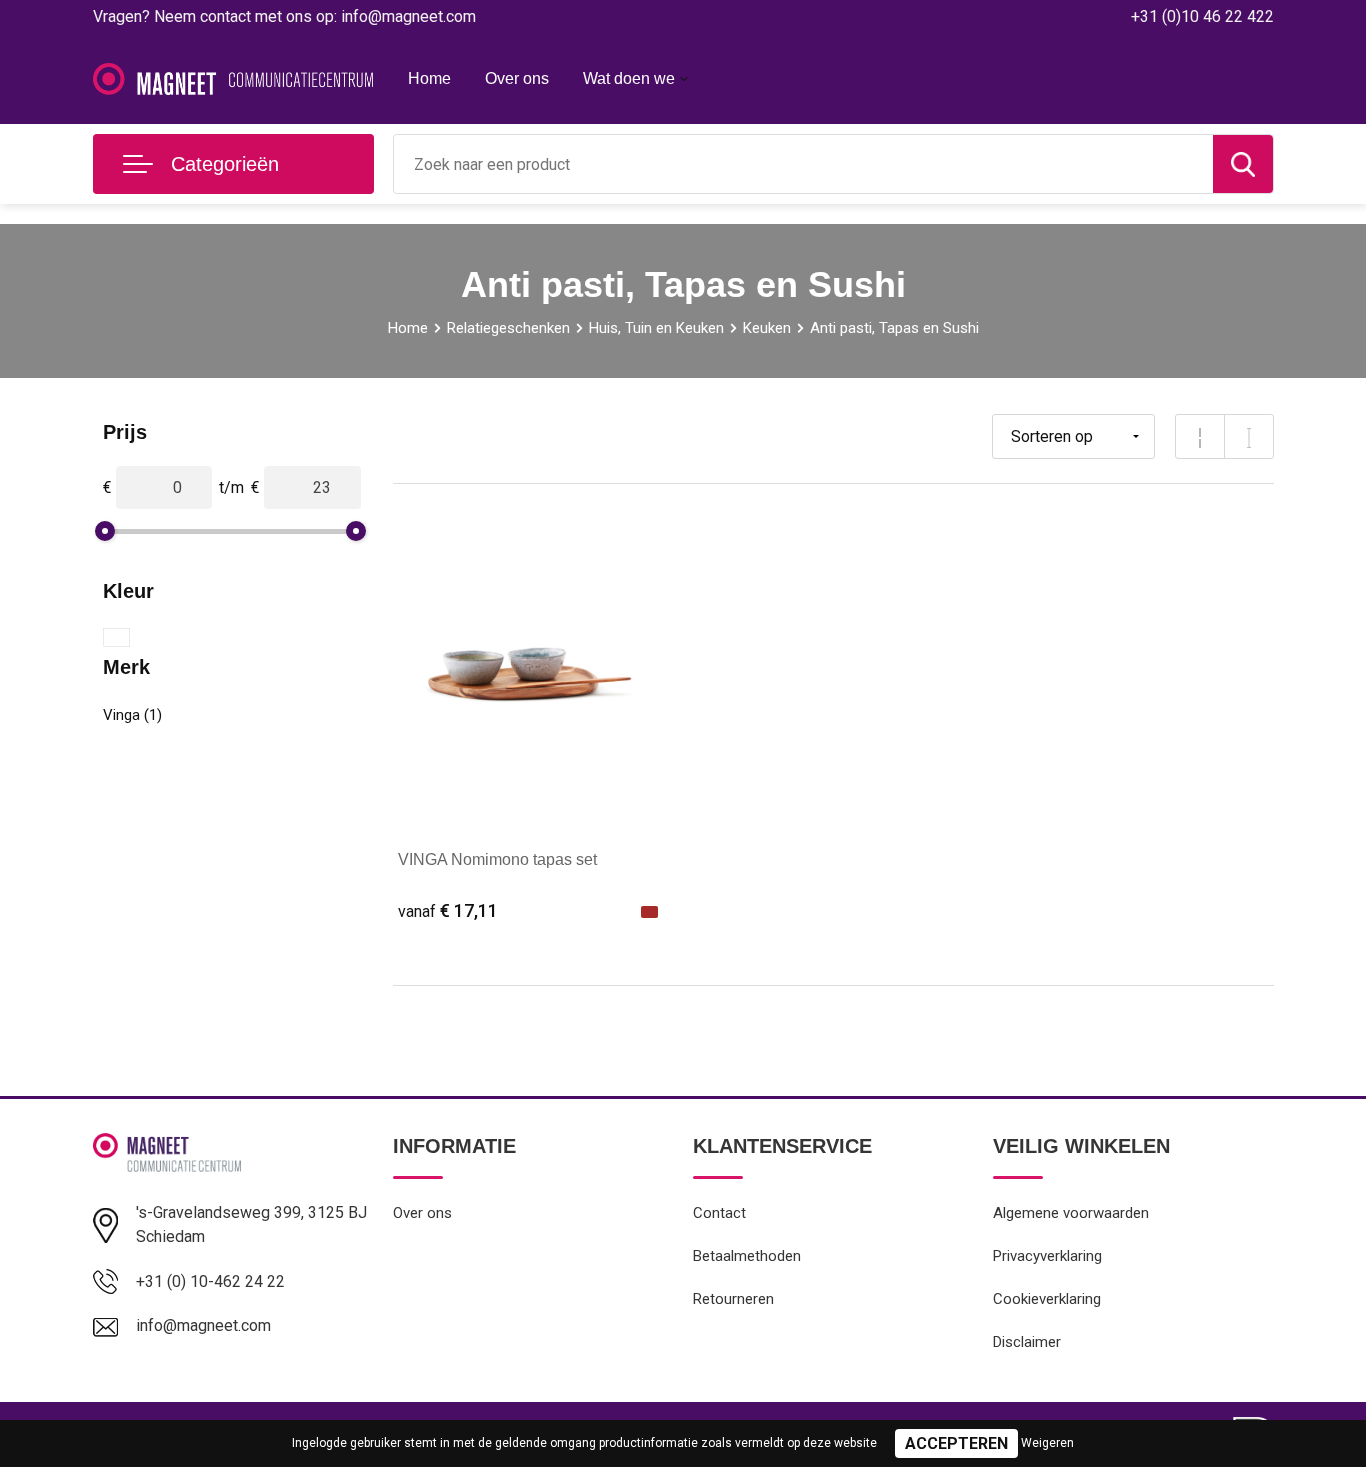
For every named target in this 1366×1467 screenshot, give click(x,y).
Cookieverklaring (1047, 1299)
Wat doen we (629, 78)
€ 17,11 (448, 910)
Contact (719, 1213)
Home (429, 78)
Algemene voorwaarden (1071, 1213)
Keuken (767, 328)
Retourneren (733, 1299)
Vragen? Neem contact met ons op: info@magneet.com (284, 16)
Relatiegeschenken (508, 328)
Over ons (517, 78)
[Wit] (116, 637)
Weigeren (1047, 1443)
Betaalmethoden (747, 1256)
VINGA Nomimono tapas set (497, 859)
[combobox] (803, 164)
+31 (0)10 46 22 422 (1202, 16)
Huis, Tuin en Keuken (656, 328)
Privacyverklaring (1047, 1256)
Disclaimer (1027, 1342)
